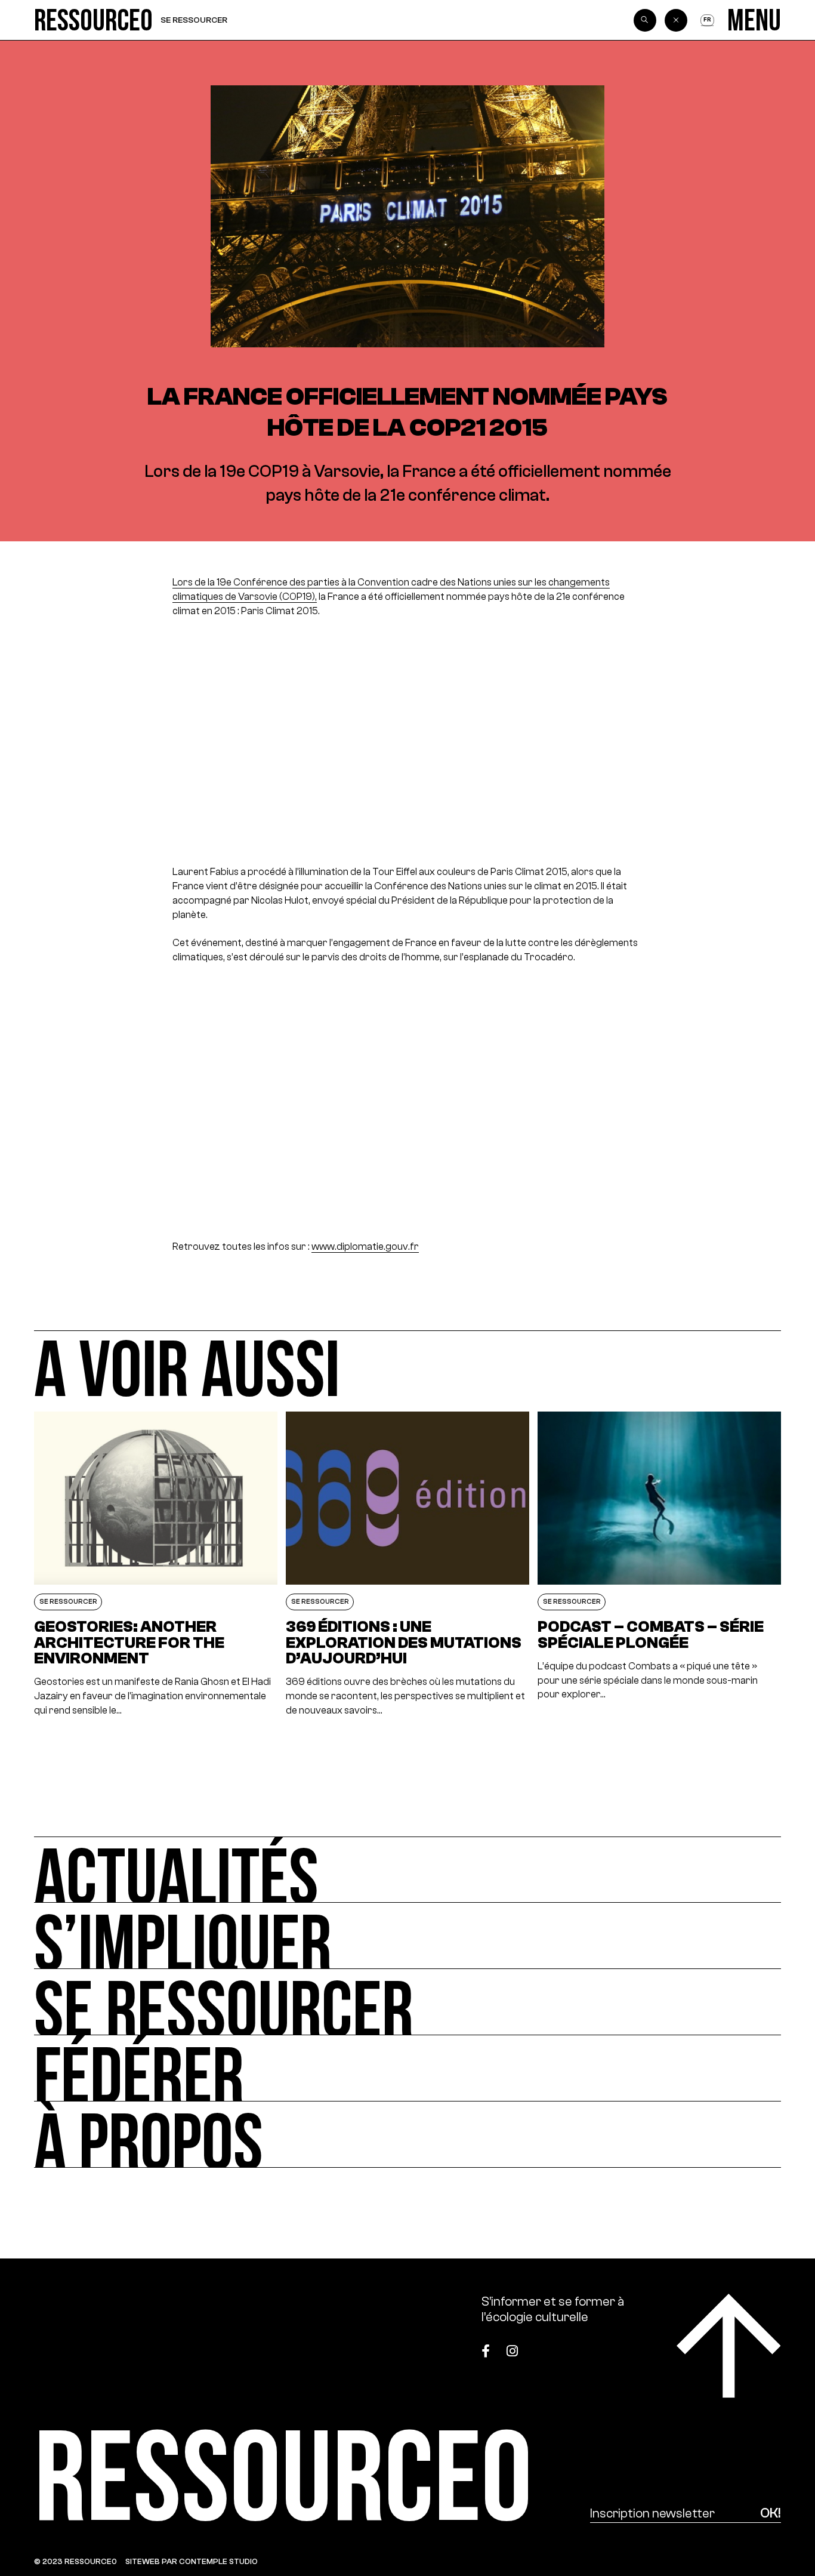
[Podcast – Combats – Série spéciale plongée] (659, 1565)
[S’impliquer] (408, 1936)
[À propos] (408, 2135)
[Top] (729, 2346)
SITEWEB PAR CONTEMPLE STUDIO (192, 2561)
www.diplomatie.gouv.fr (365, 1247)
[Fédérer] (408, 2068)
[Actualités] (408, 1870)
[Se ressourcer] (408, 2002)
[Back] (676, 20)
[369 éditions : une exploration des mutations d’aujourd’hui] (407, 1565)
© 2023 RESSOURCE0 (75, 2561)
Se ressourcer (194, 20)
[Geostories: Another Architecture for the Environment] (156, 1565)
